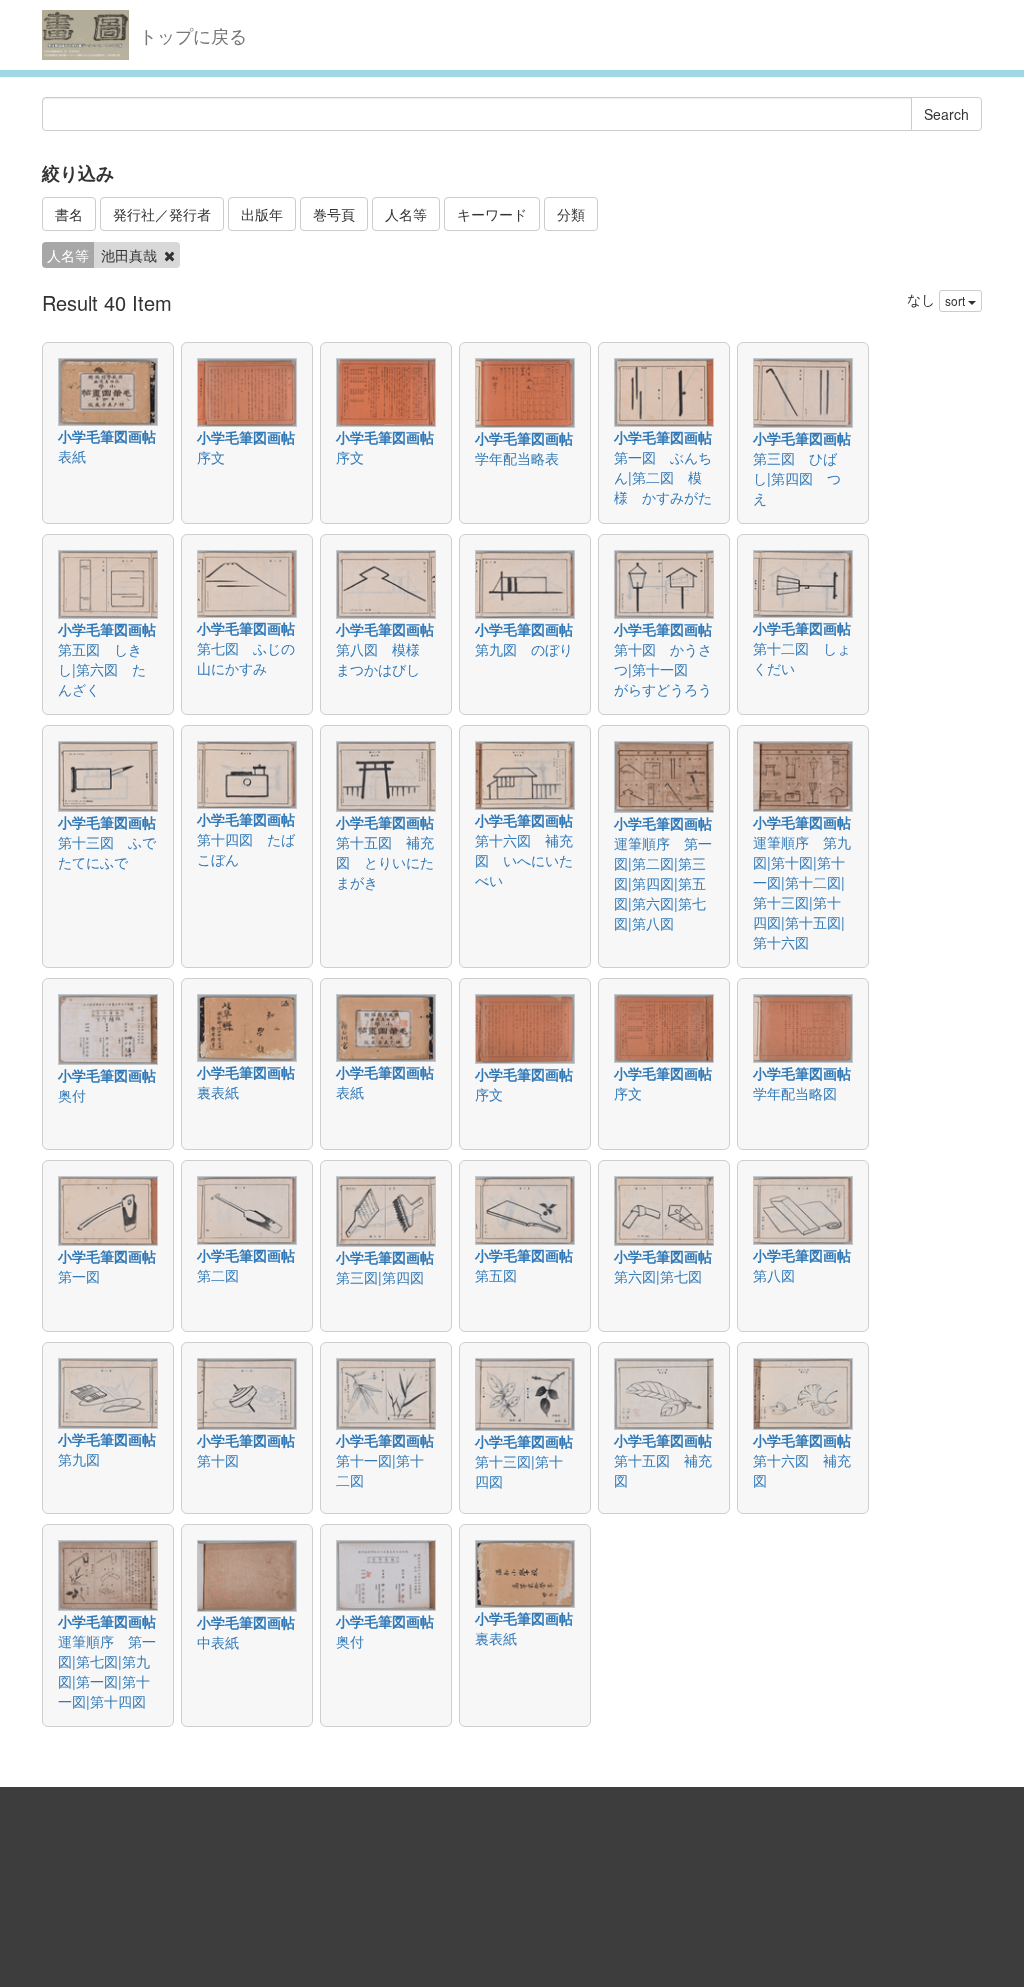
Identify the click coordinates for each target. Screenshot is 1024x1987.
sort (956, 300)
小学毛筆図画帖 (107, 436)
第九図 (79, 1459)
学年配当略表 (517, 458)
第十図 (218, 1460)
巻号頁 (334, 214)
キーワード (492, 214)
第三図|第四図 (380, 1277)
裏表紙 (218, 1092)
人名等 (406, 214)
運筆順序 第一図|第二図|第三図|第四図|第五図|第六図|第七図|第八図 (663, 883)
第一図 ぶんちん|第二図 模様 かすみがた (663, 477)
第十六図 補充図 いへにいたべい (524, 860)
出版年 (262, 214)
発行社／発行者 (162, 214)
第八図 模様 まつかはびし (385, 659)
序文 (211, 457)
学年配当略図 (795, 1093)
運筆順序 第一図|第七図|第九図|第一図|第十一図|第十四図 (107, 1671)
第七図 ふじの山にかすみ (246, 658)
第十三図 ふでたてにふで (107, 852)
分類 (571, 214)
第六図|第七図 (658, 1276)
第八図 (774, 1275)
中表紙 (218, 1642)
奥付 (72, 1095)
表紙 (72, 456)
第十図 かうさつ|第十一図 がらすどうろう (663, 669)
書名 (69, 214)
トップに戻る (193, 35)
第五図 (496, 1275)
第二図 (218, 1275)
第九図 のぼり (524, 649)
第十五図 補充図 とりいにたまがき (385, 862)
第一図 (79, 1276)
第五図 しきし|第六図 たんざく (102, 669)
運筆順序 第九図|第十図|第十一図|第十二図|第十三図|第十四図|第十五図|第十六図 (802, 892)
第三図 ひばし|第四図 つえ (797, 478)
